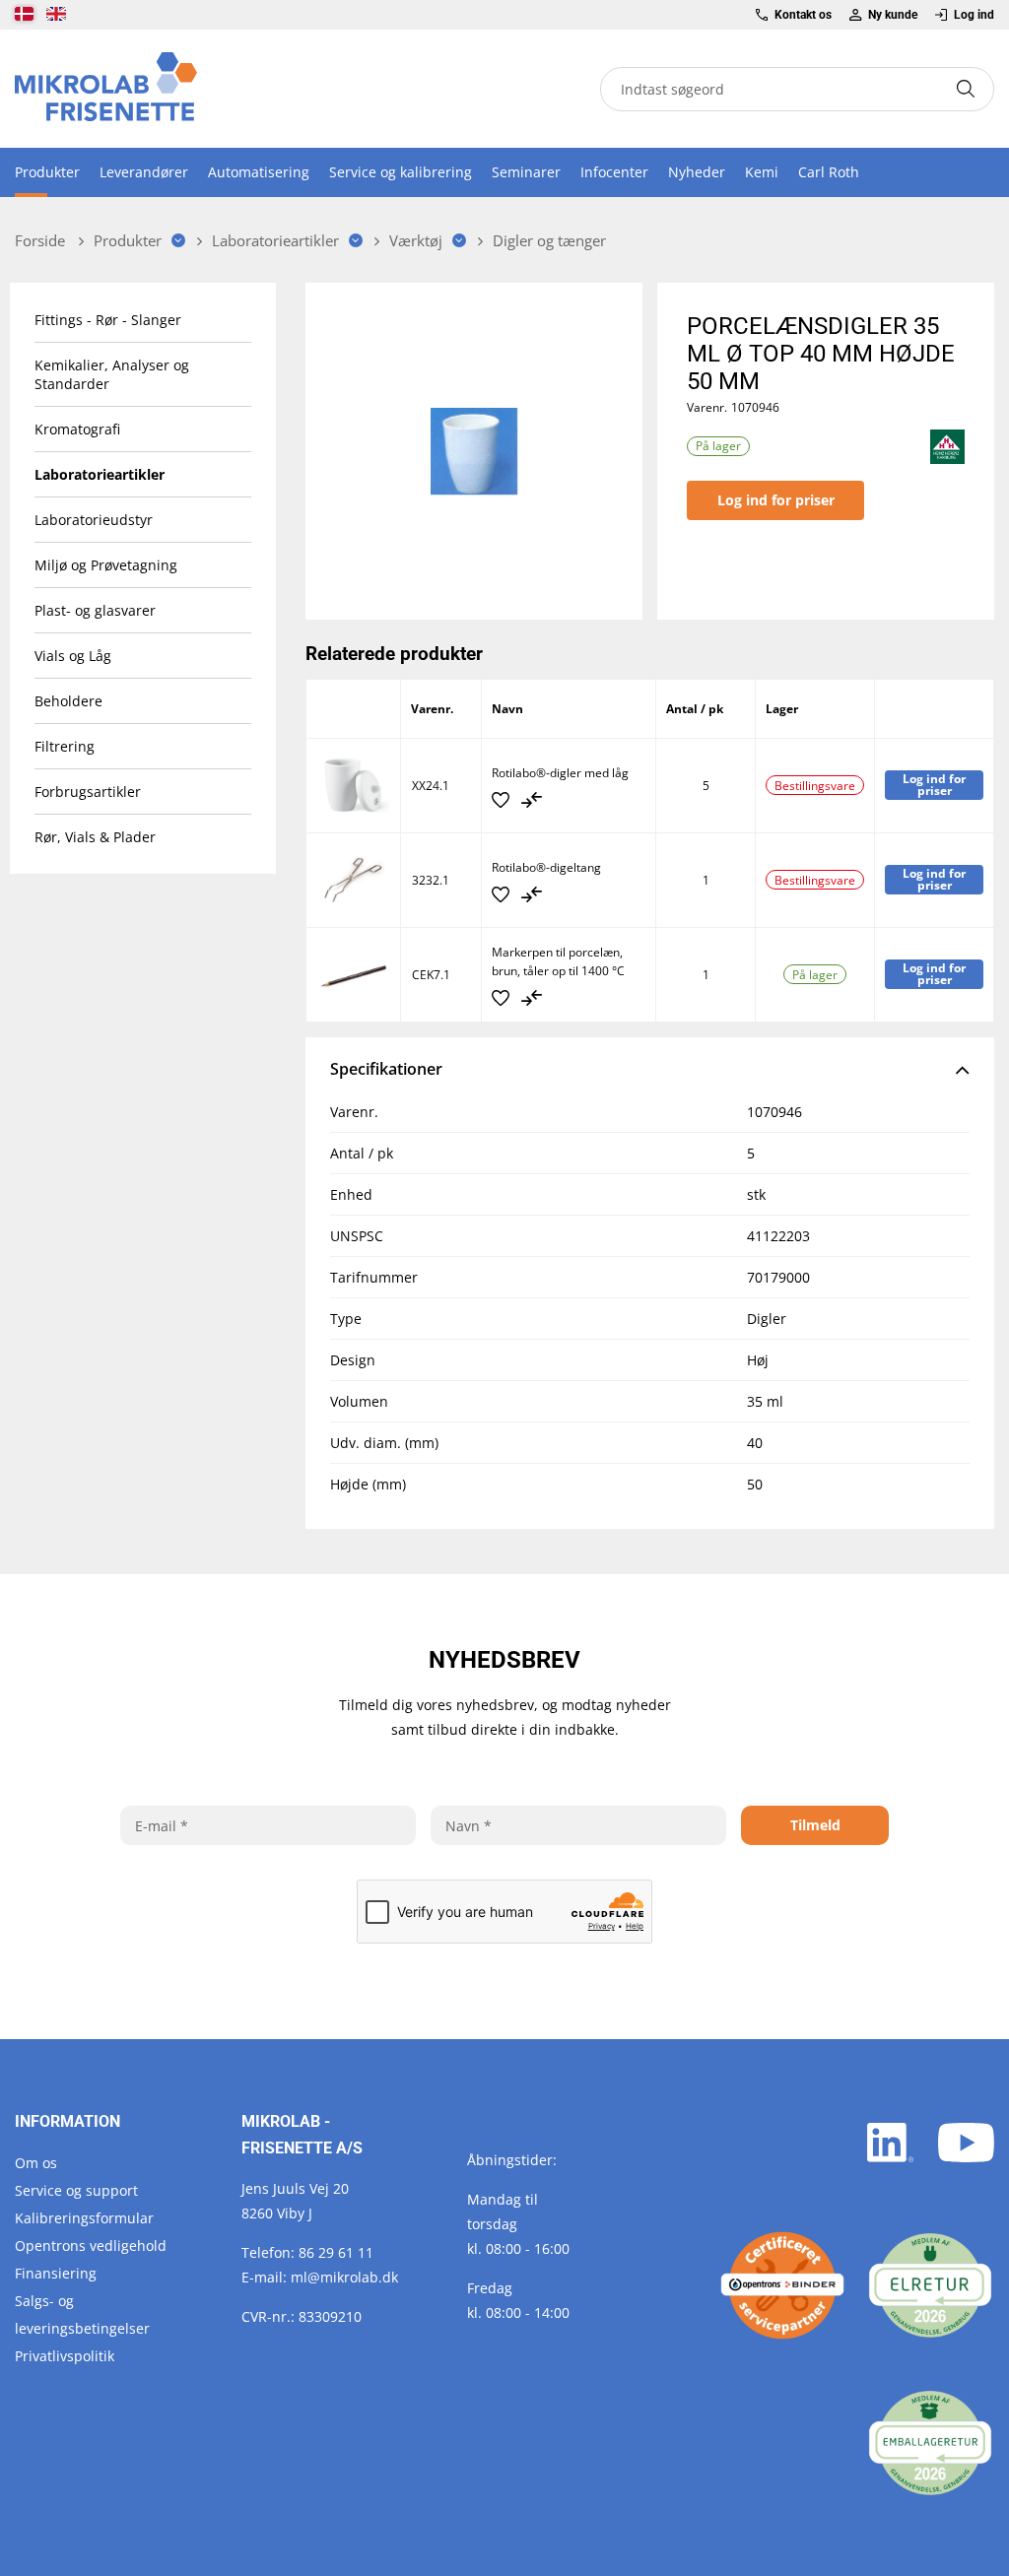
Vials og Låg (73, 656)
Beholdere (68, 701)
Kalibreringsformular (84, 2218)
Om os (36, 2163)
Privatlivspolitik (65, 2356)
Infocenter (614, 172)
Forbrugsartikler (88, 792)
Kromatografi (77, 429)
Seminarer (526, 172)
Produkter (47, 172)
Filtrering (65, 746)
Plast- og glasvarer (95, 610)
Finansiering (56, 2273)
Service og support (76, 2190)
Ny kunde (893, 15)
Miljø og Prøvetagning (106, 565)
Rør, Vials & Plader (95, 837)
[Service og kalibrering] (782, 2285)
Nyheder (697, 172)
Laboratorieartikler (100, 474)
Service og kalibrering (401, 172)
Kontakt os (803, 15)
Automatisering (259, 172)
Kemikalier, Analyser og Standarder (112, 374)
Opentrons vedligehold (91, 2246)
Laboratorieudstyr (94, 520)
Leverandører (144, 172)
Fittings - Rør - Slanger (108, 320)
